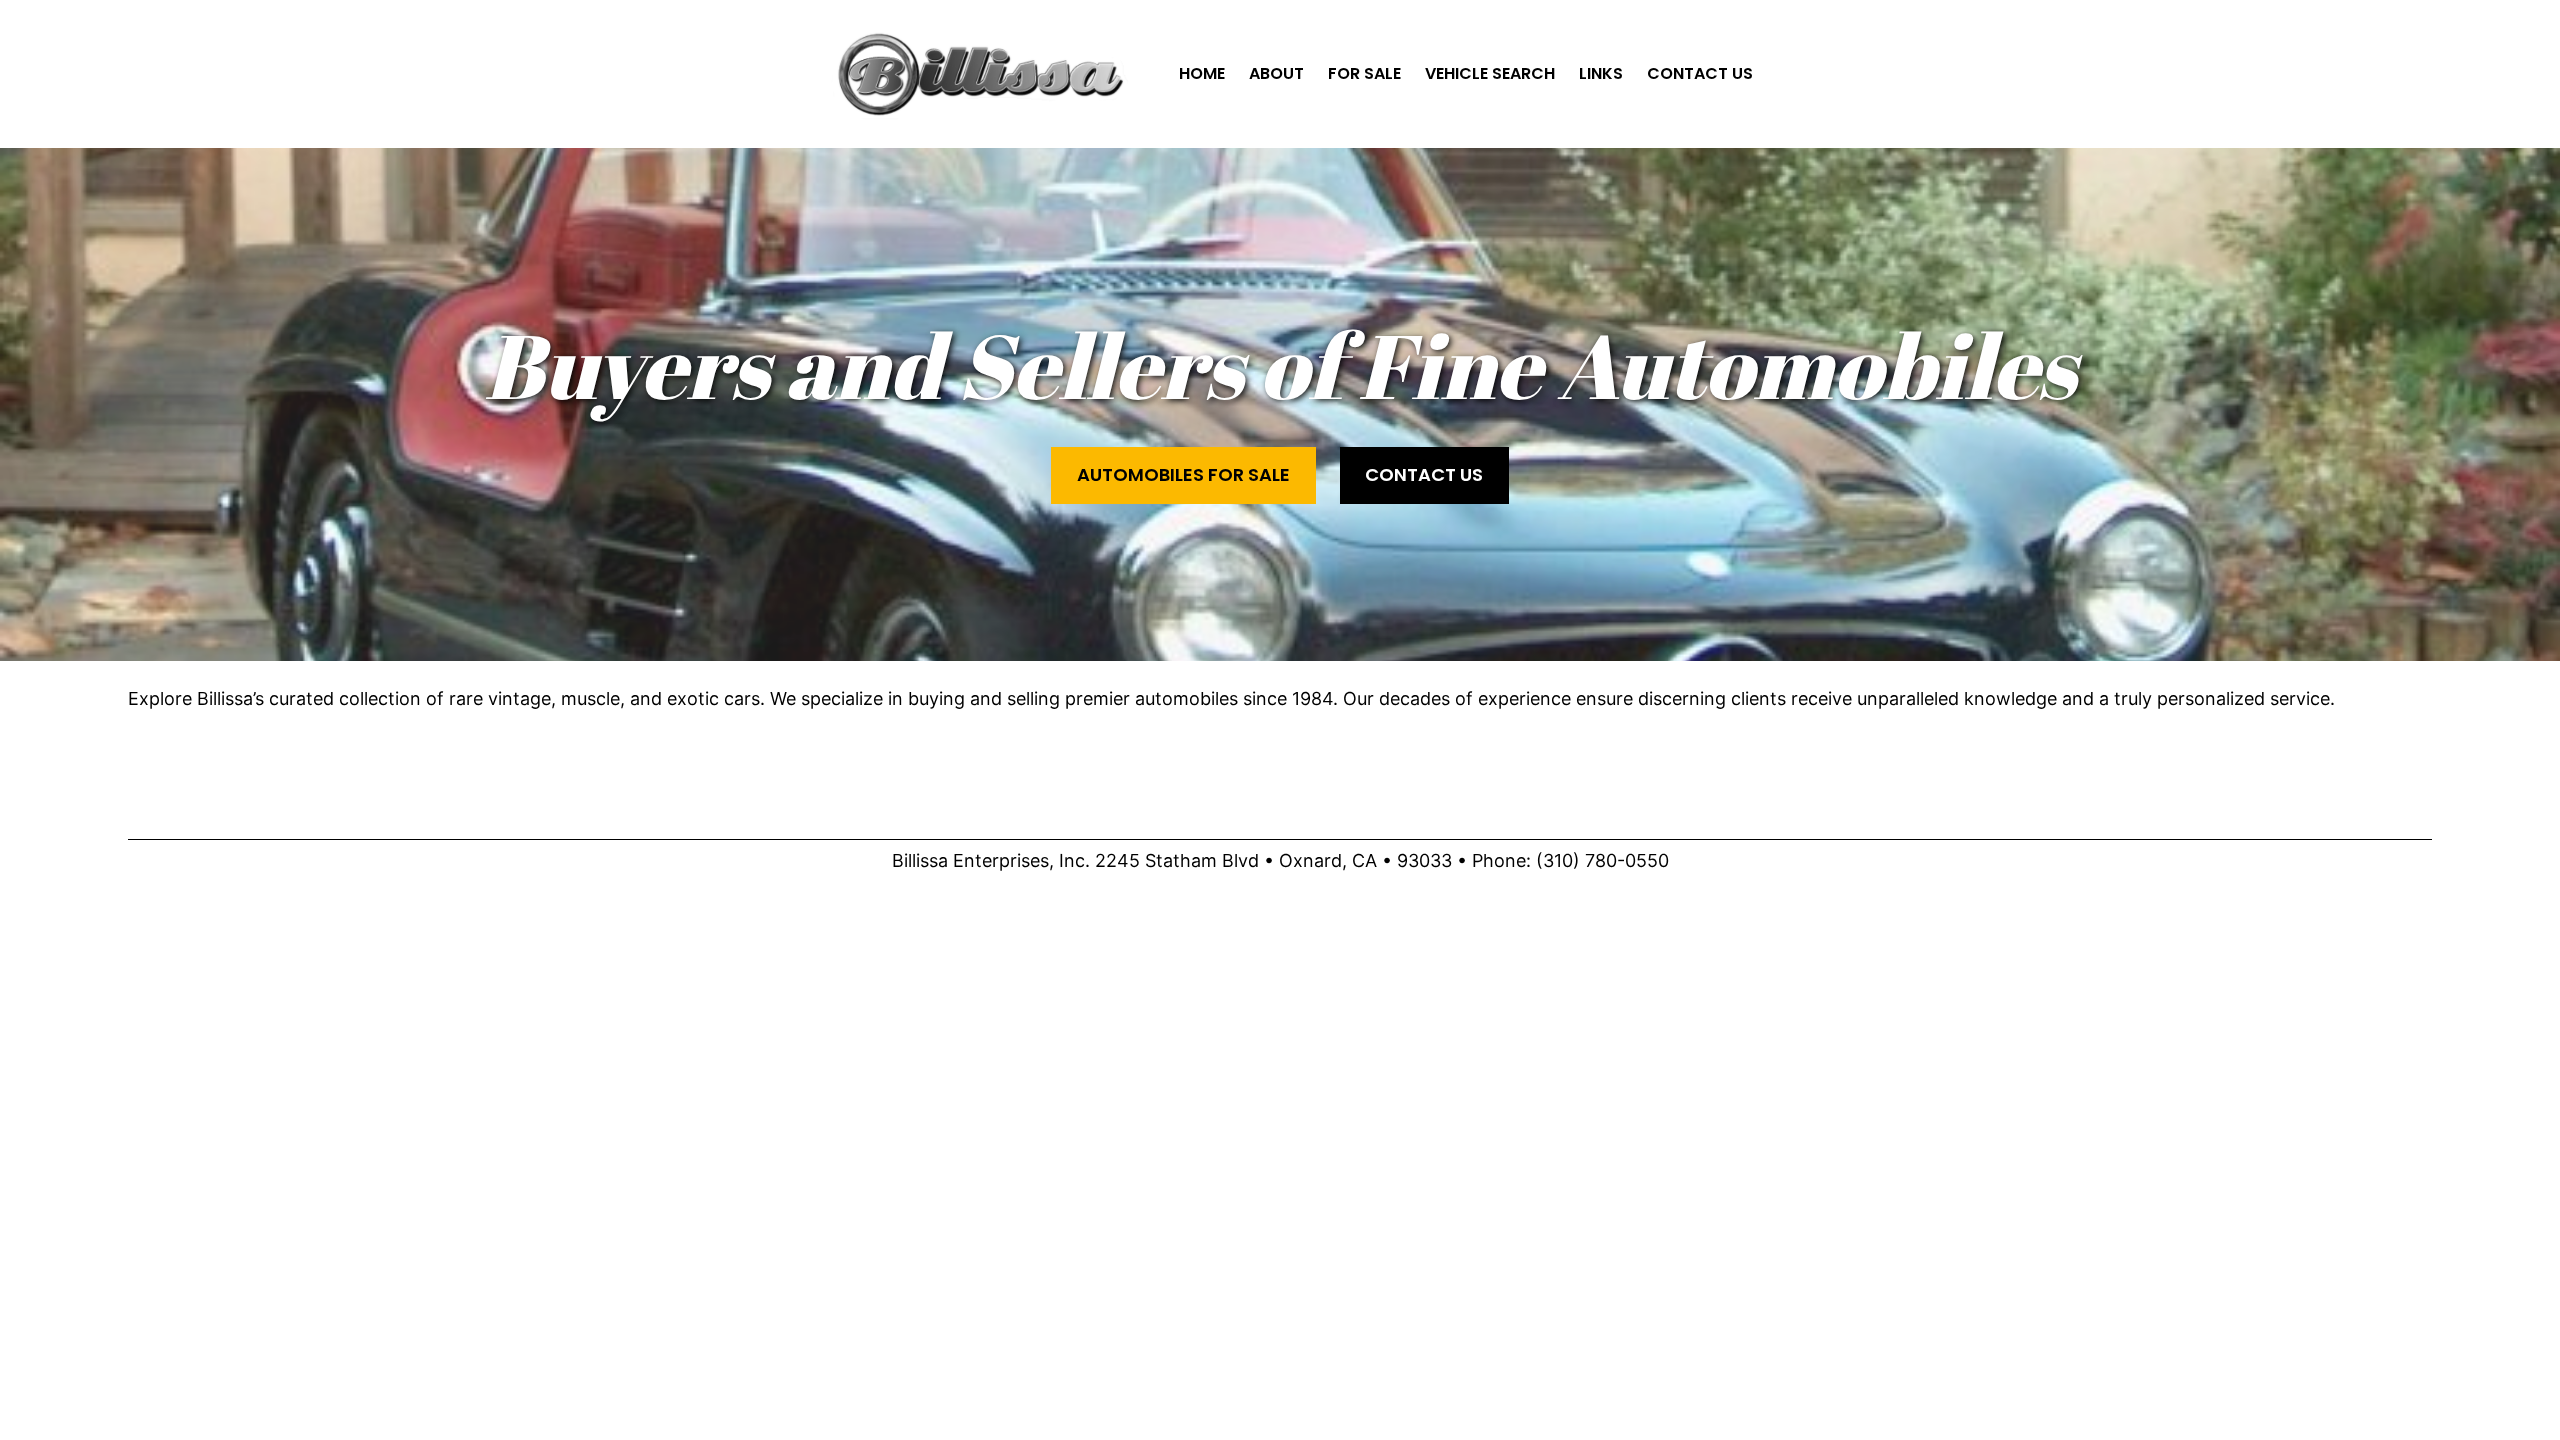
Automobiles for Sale (1183, 474)
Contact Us (1424, 474)
